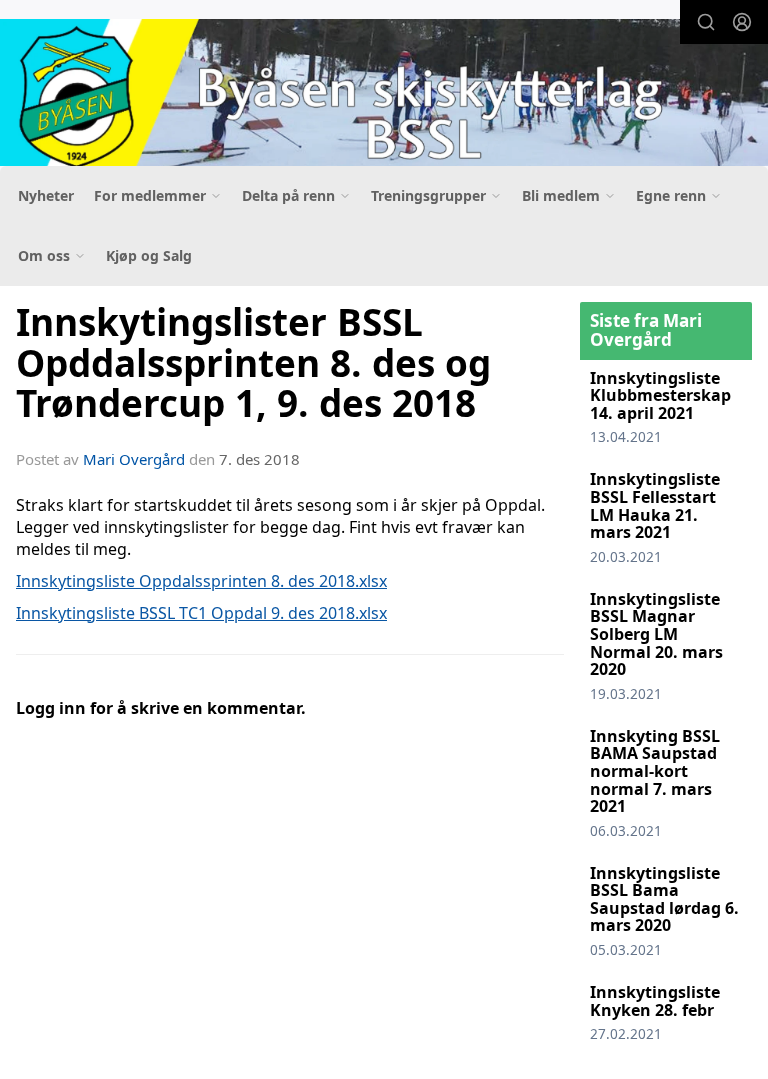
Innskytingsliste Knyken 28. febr (655, 1001)
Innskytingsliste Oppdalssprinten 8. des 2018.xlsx (201, 581)
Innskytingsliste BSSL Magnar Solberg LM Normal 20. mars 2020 (656, 634)
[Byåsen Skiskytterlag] (384, 97)
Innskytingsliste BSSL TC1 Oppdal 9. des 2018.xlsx (201, 613)
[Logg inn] (742, 22)
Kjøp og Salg (149, 255)
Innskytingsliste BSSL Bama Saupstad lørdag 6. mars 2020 (664, 899)
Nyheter (46, 195)
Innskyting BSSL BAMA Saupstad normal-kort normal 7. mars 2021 (655, 771)
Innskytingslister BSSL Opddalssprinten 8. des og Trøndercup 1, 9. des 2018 (253, 362)
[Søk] (706, 22)
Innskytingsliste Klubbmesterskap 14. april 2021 (660, 395)
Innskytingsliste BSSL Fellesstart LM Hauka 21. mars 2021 (655, 505)
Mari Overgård (134, 459)
